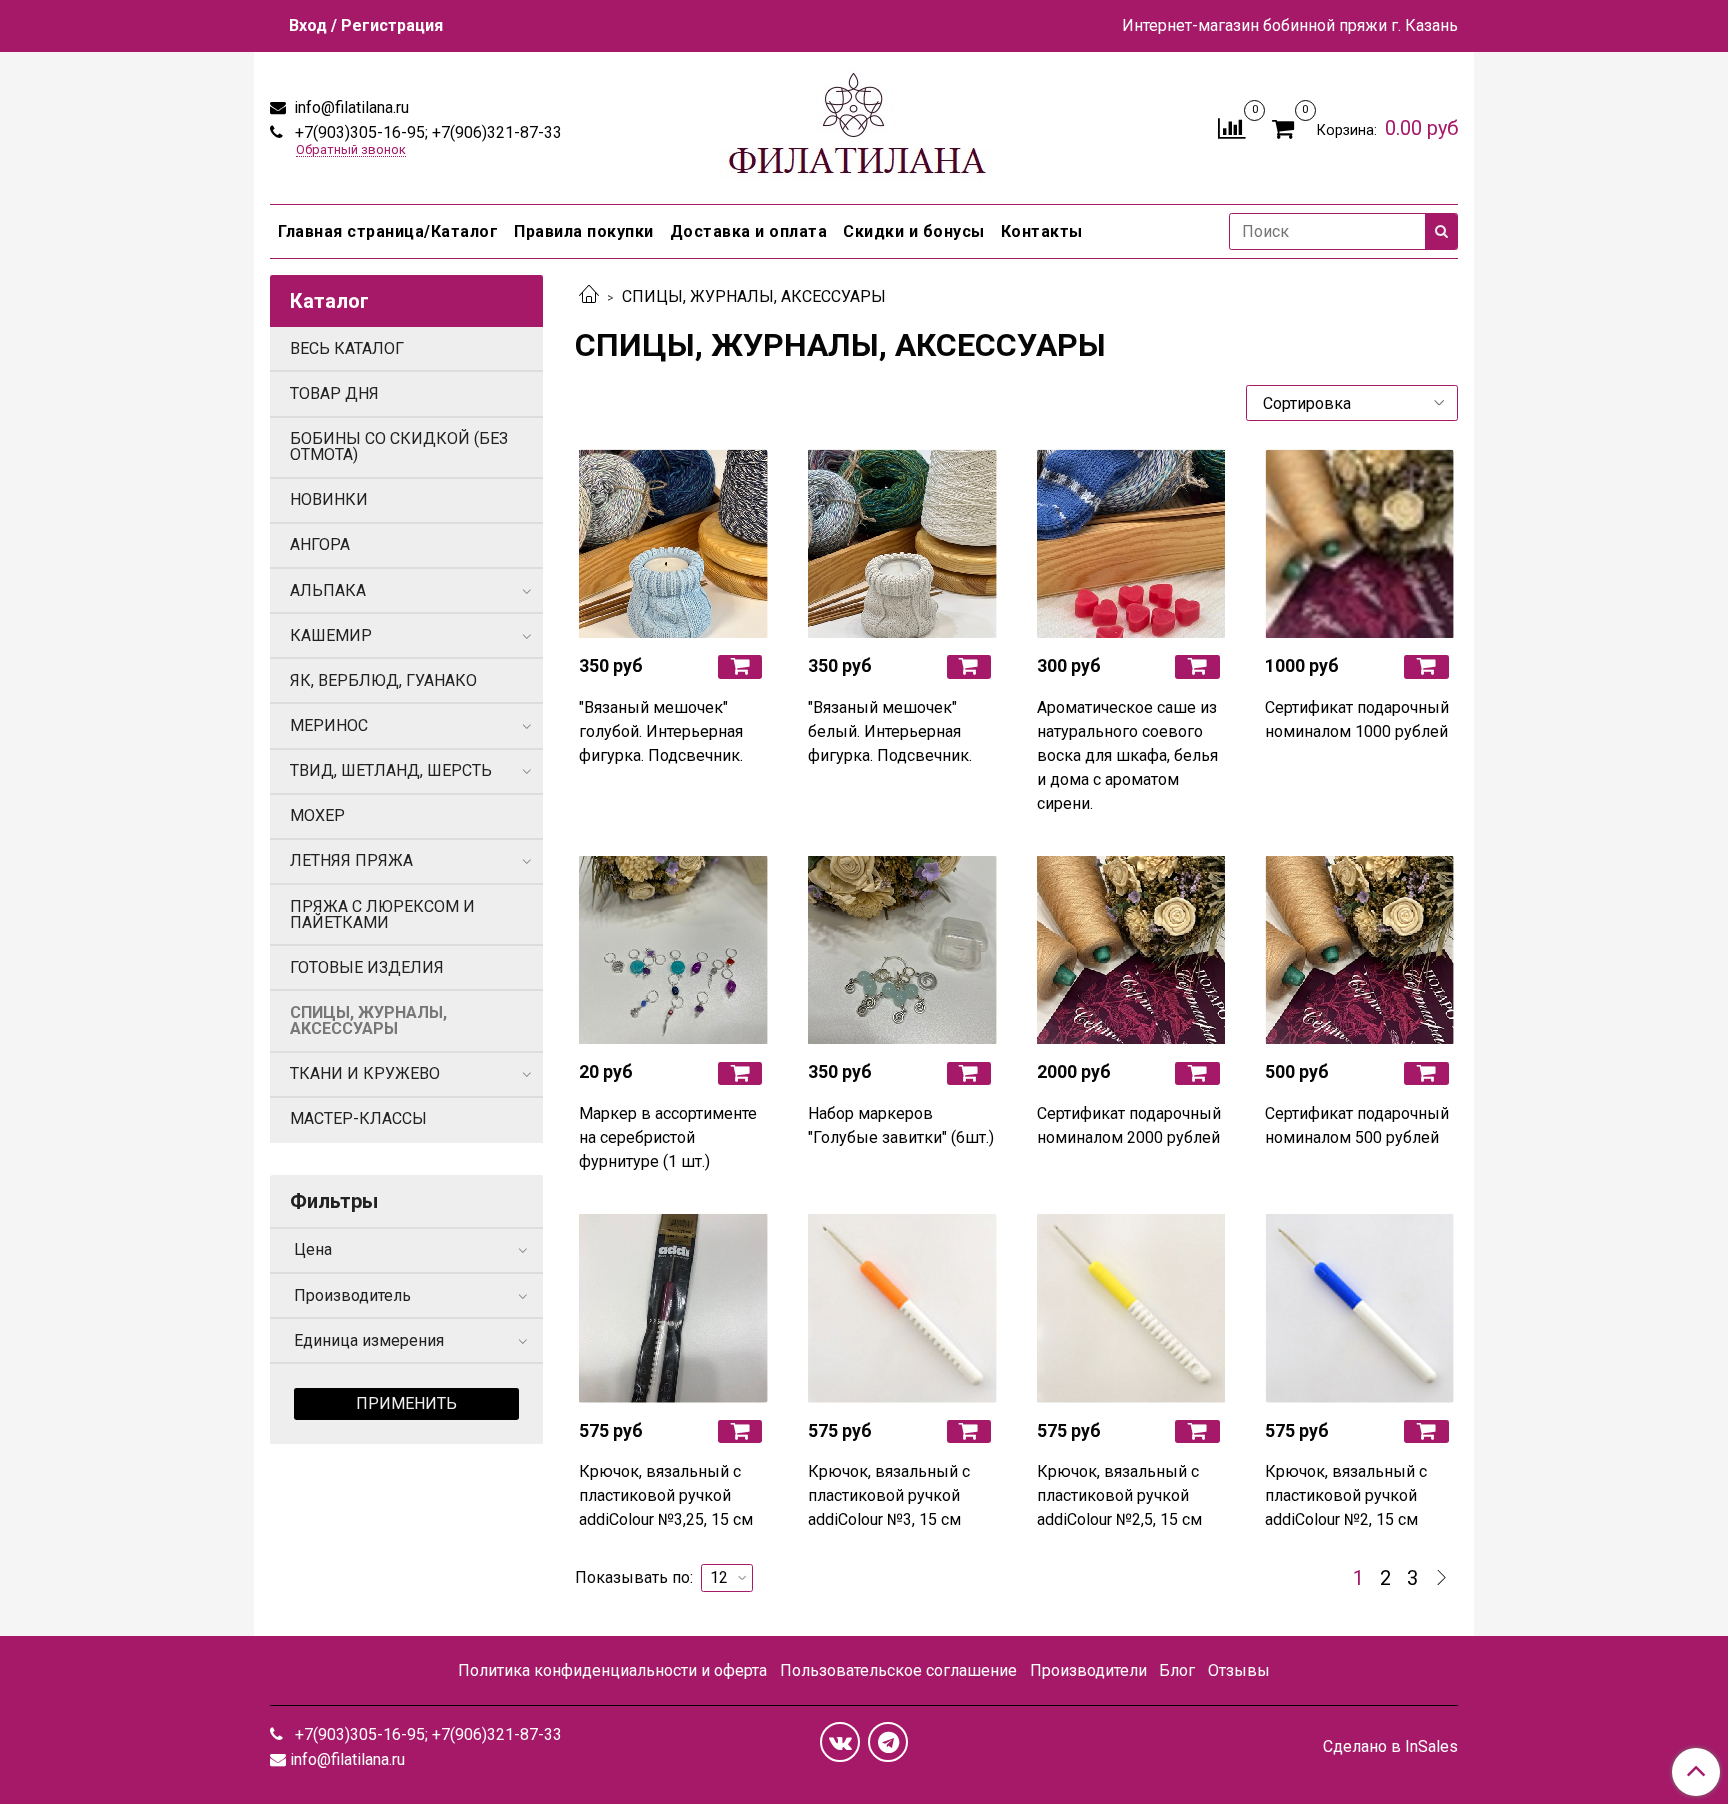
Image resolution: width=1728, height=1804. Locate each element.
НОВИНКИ (329, 499)
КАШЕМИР (331, 635)
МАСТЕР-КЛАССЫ (358, 1118)
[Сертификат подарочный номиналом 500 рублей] (1359, 950)
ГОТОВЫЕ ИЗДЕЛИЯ (367, 967)
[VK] (840, 1742)
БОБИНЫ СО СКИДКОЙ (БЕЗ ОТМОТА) (399, 446)
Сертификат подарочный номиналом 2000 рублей (1129, 1125)
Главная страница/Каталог (388, 231)
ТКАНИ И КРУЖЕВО (365, 1073)
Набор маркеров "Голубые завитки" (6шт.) (901, 1125)
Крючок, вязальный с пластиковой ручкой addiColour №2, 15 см (1346, 1495)
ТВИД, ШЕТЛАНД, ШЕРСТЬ (391, 770)
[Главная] (589, 296)
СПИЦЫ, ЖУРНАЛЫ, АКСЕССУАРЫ (368, 1020)
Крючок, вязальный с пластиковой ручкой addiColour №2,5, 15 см (1119, 1495)
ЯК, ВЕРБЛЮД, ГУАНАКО (383, 680)
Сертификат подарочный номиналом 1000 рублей (1357, 719)
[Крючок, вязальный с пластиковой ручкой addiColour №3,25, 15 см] (673, 1308)
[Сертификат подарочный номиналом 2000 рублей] (1131, 950)
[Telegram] (888, 1742)
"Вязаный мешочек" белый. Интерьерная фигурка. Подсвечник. (890, 731)
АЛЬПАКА (328, 590)
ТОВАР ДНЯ (334, 393)
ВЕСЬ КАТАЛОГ (347, 348)
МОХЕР (317, 815)
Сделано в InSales (1390, 1747)
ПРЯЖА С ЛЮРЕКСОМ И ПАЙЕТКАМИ (382, 914)
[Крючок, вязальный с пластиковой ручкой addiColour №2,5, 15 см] (1131, 1308)
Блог (1177, 1670)
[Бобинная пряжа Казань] (863, 123)
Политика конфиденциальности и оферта (612, 1670)
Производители (1088, 1670)
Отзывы (1239, 1670)
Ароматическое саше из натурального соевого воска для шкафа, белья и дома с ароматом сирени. (1127, 755)
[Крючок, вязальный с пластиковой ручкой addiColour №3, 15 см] (902, 1308)
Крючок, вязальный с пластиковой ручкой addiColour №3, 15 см (889, 1495)
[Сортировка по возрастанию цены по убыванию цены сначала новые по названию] (1352, 403)
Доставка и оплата (749, 231)
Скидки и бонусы (914, 231)
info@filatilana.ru (349, 107)
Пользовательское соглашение (898, 1670)
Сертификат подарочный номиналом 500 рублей (1357, 1125)
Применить (406, 1403)
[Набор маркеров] (902, 950)
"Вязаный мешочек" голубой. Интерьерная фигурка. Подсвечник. (661, 731)
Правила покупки (584, 231)
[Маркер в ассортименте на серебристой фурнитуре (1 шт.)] (673, 950)
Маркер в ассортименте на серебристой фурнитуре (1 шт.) (668, 1137)
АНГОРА (320, 544)
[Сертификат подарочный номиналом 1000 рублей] (1359, 543)
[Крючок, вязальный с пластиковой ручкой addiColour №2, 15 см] (1359, 1308)
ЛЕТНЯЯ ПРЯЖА (351, 860)
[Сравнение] (1231, 126)
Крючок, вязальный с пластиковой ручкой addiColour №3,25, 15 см (666, 1495)
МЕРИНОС (329, 725)
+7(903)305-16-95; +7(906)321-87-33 (426, 132)
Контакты (1042, 231)
